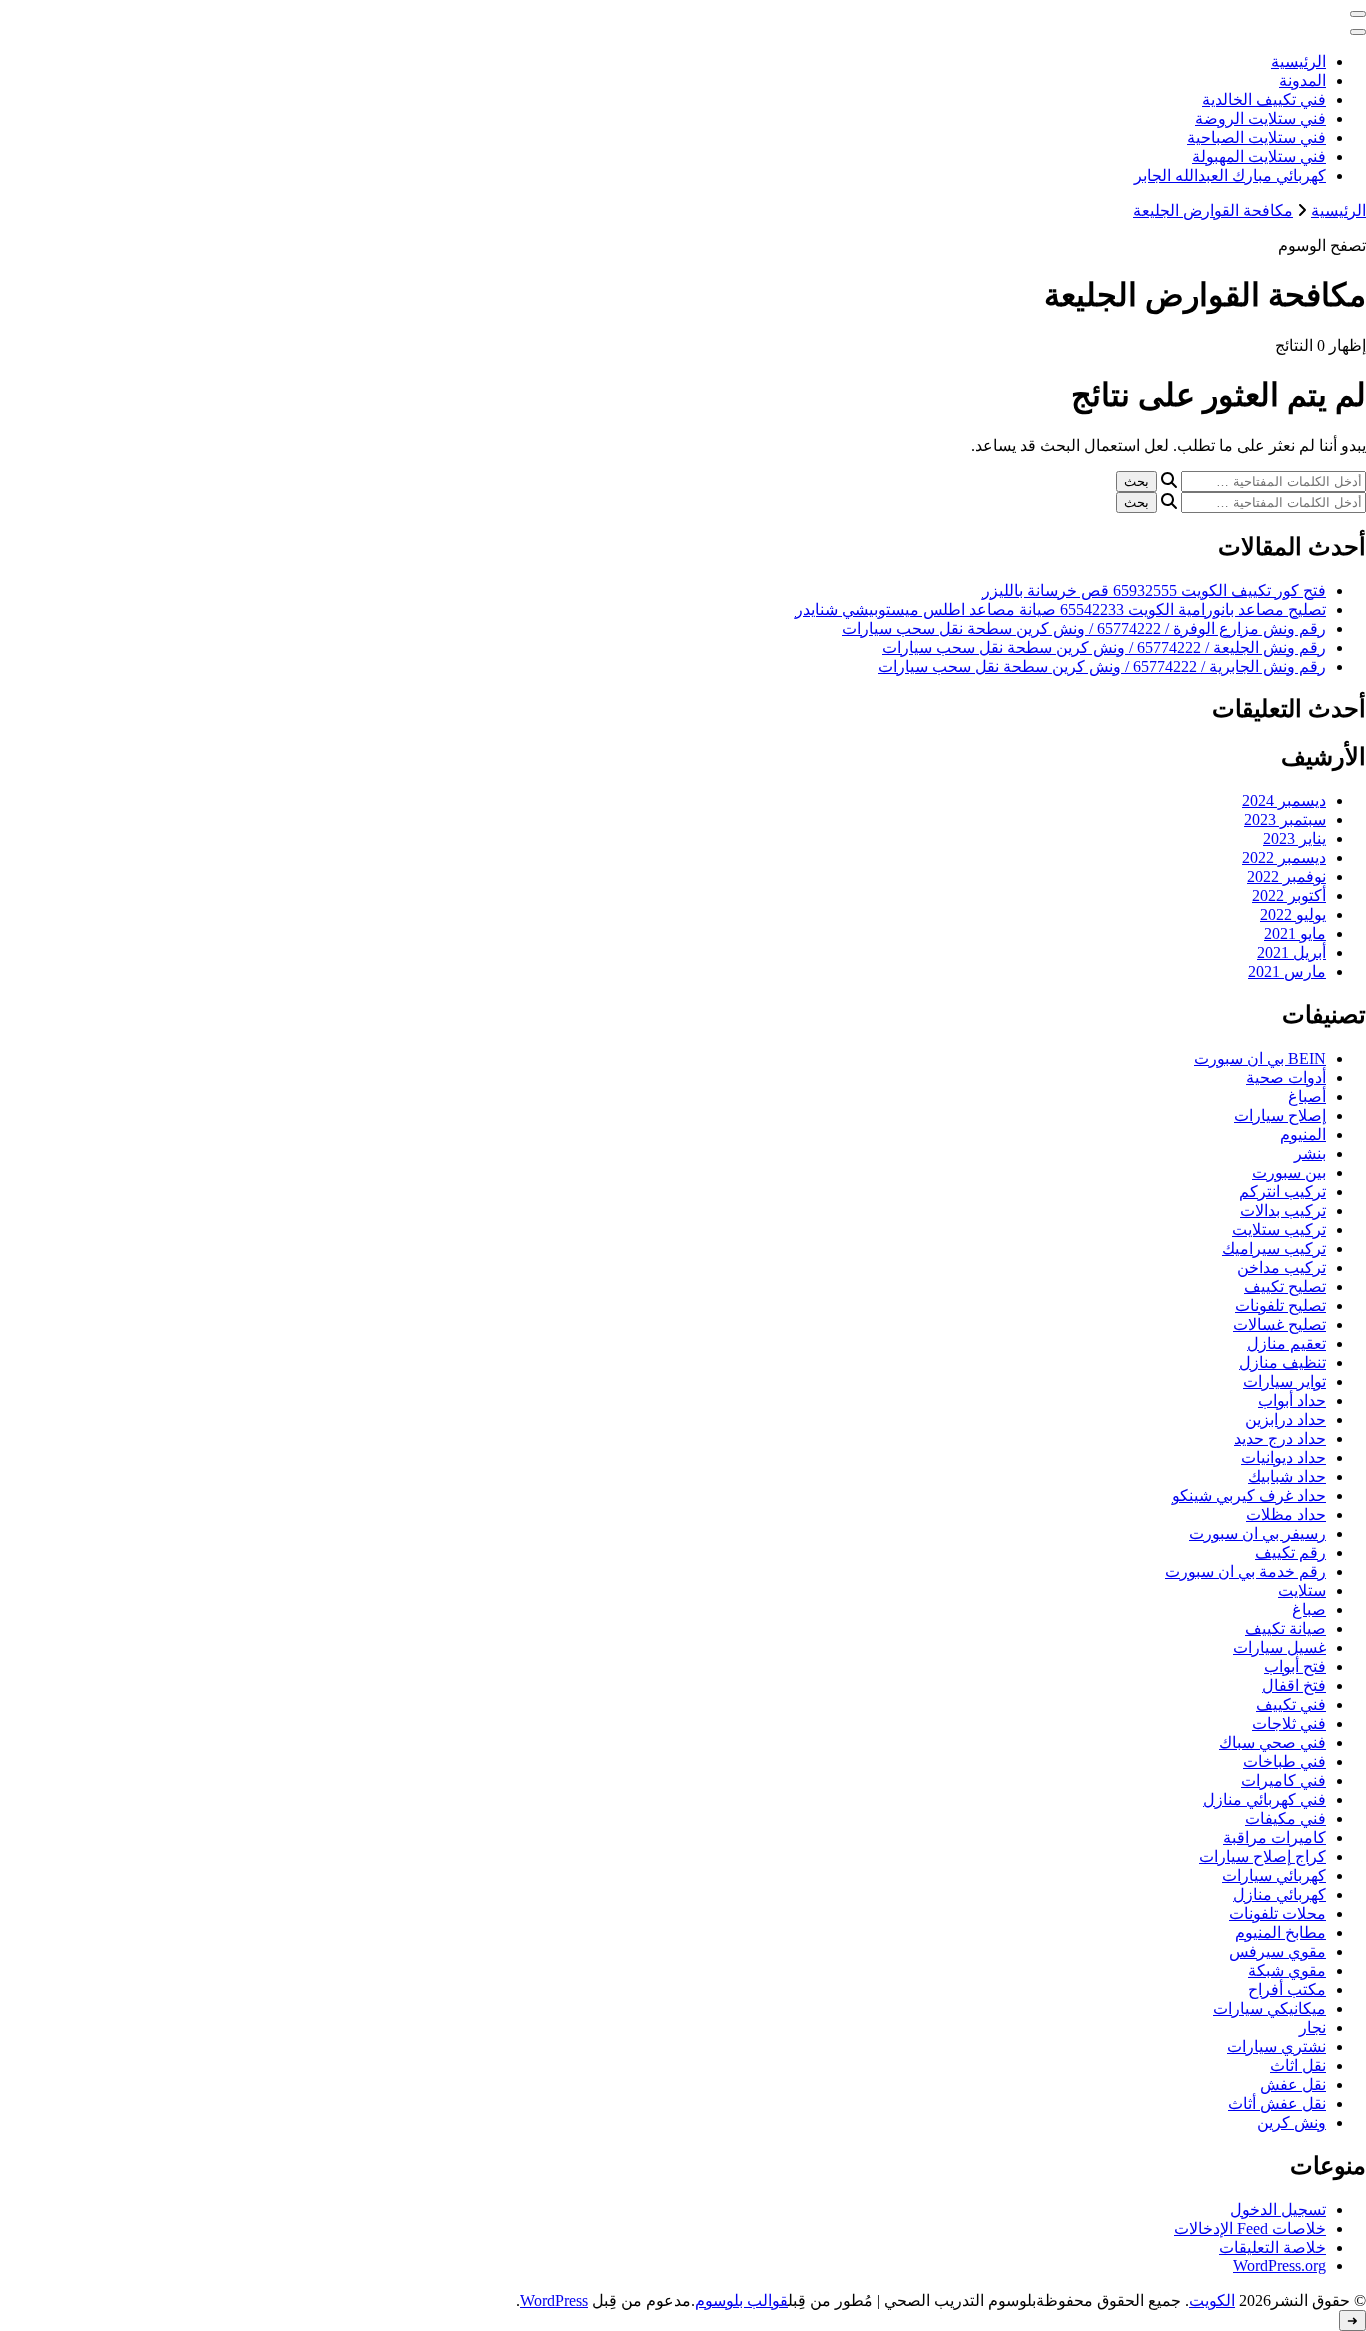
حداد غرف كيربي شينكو (1249, 1495)
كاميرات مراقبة (1274, 1837)
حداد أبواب (1292, 1400)
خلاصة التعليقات (1272, 2247)
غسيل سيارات (1279, 1647)
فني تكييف (1291, 1704)
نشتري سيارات (1276, 2046)
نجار (1312, 2027)
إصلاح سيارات (1280, 1115)
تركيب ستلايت (1279, 1229)
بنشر (1310, 1153)
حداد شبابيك (1287, 1476)
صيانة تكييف (1285, 1628)
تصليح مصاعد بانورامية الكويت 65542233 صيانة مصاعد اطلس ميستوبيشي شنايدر (1060, 609)
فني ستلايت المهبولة (1259, 156)
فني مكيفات (1285, 1818)
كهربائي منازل (1279, 1894)
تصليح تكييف (1285, 1286)
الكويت (1212, 2300)
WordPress (554, 2300)
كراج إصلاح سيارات (1262, 1856)
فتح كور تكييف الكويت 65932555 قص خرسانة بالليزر (1154, 590)
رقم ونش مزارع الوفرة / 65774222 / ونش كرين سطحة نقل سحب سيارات (1084, 628)
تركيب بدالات (1283, 1210)
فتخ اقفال (1294, 1685)
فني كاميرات (1283, 1780)
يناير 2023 (1294, 838)
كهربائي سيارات (1274, 1875)
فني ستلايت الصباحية (1256, 137)
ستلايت (1302, 1590)
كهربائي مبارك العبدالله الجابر (1230, 175)
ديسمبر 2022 (1284, 857)
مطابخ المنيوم (1280, 1932)
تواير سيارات (1284, 1381)
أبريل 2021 (1291, 952)
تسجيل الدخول (1278, 2209)
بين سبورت (1289, 1172)
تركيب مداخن (1281, 1267)
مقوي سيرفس (1277, 1951)
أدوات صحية (1286, 1077)
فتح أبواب (1295, 1666)
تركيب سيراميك (1274, 1248)
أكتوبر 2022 (1289, 895)
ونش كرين (1291, 2122)
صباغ (1309, 1609)
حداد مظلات (1286, 1514)
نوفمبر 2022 (1286, 876)
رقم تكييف (1290, 1552)
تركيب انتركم (1282, 1191)
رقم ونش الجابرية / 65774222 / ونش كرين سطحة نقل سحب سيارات (1102, 666)
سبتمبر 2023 (1285, 819)
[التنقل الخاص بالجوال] (1358, 14)
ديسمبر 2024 (1284, 800)
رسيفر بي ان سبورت (1257, 1533)
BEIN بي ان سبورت (1260, 1058)
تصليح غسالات (1279, 1324)
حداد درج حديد (1280, 1438)
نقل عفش (1293, 2084)
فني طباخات (1284, 1761)
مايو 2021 (1295, 933)
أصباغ (1307, 1096)
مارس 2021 (1287, 971)
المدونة (1302, 80)
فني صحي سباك (1272, 1742)
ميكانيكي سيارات (1269, 2008)
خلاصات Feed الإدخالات (1250, 2228)
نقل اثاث (1298, 2065)
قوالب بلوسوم (741, 2300)
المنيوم (1303, 1134)
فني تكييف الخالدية (1264, 99)
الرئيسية (1298, 61)
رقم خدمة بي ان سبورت (1245, 1571)
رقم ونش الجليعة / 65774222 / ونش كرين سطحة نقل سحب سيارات (1104, 647)
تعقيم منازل (1286, 1343)
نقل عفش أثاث (1277, 2103)
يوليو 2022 (1293, 914)
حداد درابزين (1285, 1419)
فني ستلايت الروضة (1260, 118)
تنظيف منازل (1282, 1362)
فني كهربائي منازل (1264, 1799)
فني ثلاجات (1289, 1723)
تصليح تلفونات (1280, 1305)
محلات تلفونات (1277, 1913)
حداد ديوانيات (1283, 1457)
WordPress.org (1279, 2265)
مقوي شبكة (1287, 1970)
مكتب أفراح (1287, 1989)
